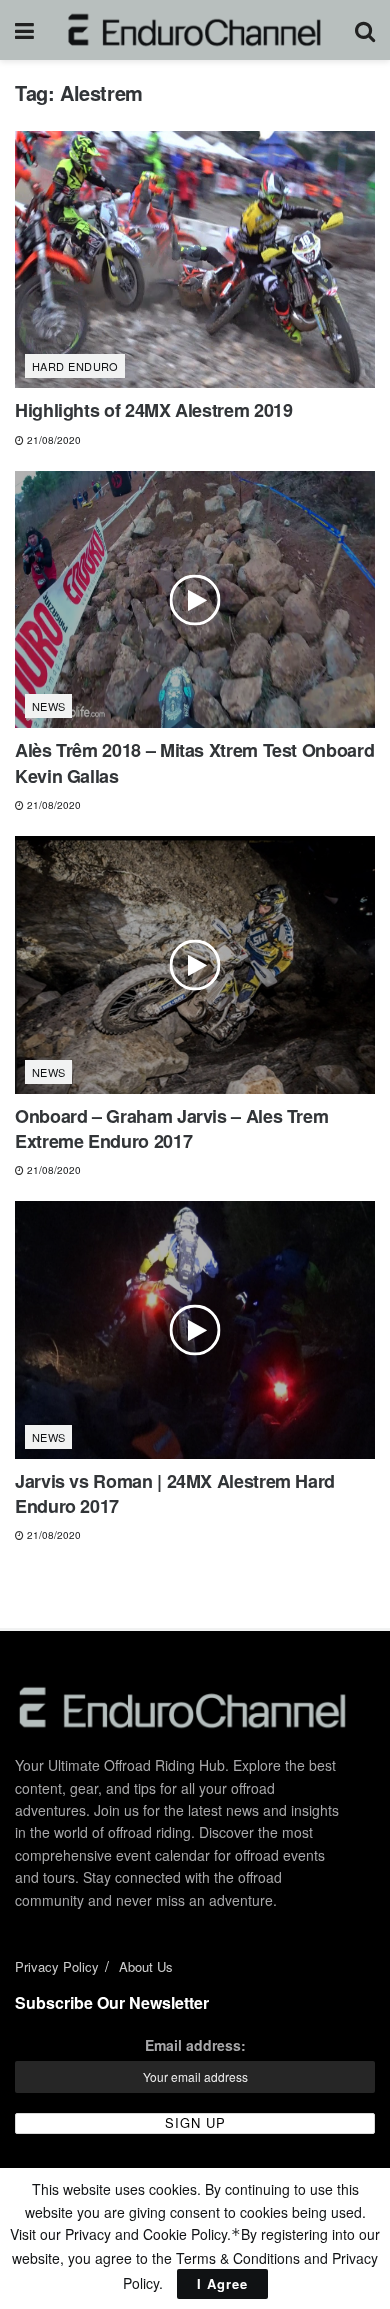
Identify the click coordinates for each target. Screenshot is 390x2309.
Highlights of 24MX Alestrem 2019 (153, 410)
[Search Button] (365, 30)
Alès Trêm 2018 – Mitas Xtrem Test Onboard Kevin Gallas (194, 762)
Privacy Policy (57, 1966)
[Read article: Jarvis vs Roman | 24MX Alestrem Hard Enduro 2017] (195, 1329)
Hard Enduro (75, 366)
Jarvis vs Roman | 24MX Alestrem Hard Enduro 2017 (175, 1493)
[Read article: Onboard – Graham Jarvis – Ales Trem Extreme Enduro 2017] (195, 964)
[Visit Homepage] (194, 30)
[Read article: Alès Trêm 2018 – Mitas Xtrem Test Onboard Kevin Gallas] (195, 599)
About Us (146, 1966)
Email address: (195, 2045)
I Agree (222, 2283)
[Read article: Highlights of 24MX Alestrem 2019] (195, 259)
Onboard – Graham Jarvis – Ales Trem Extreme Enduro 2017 (171, 1128)
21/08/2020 (52, 440)
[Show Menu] (24, 30)
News (49, 706)
